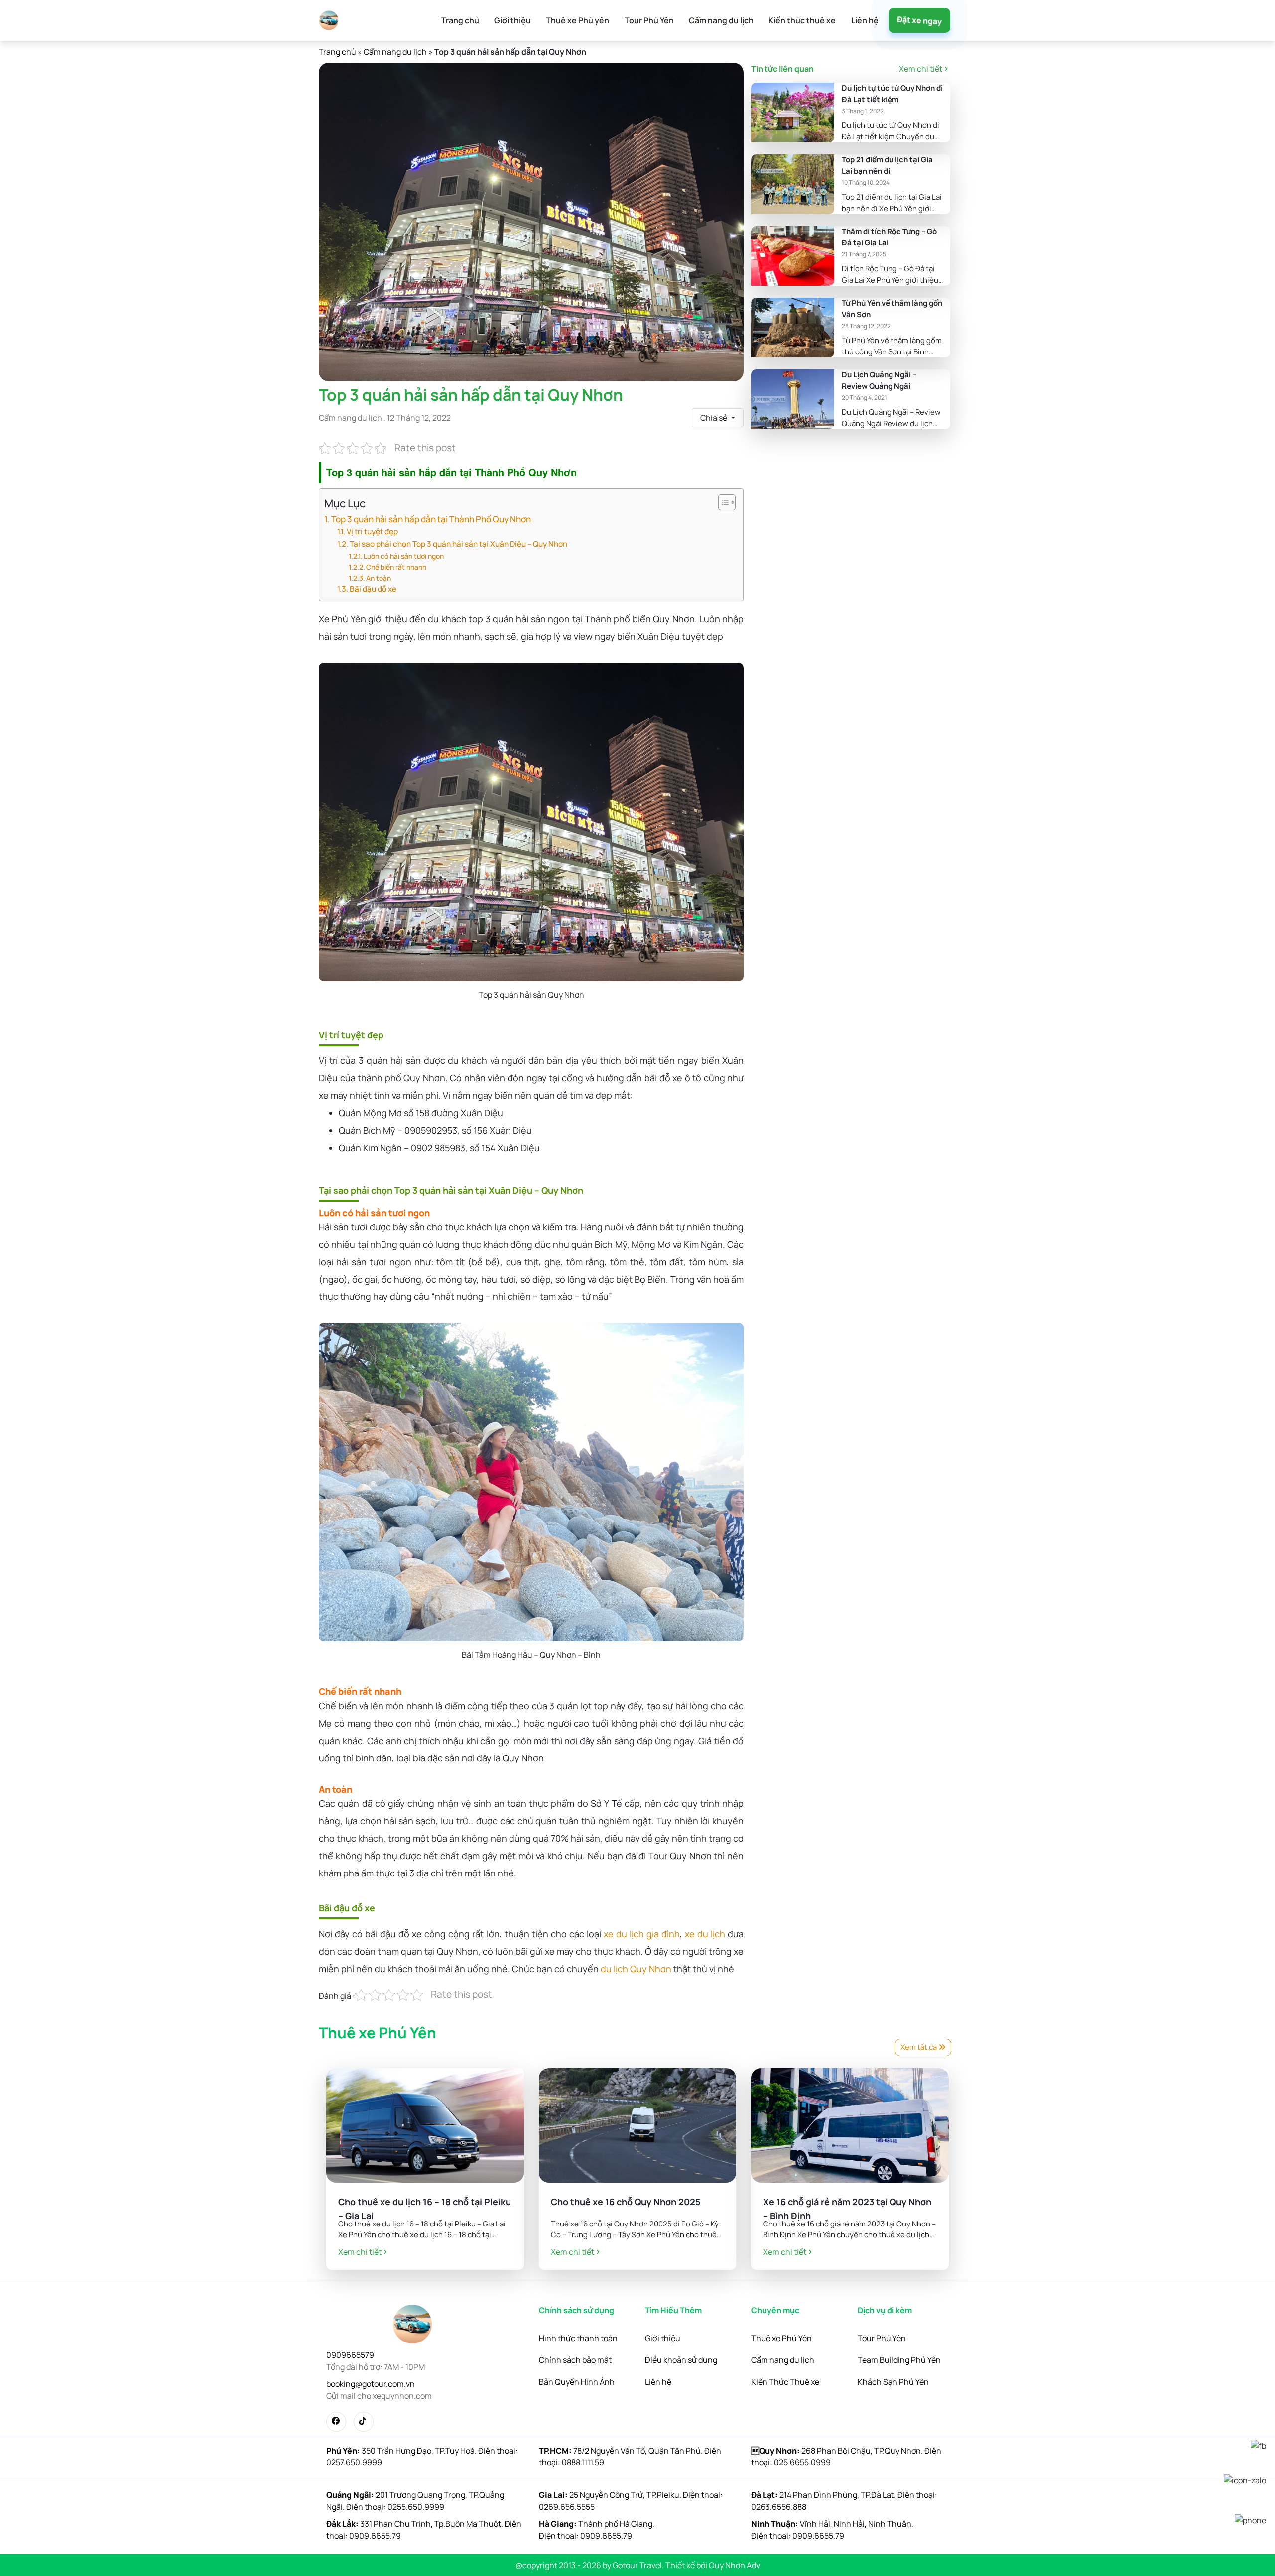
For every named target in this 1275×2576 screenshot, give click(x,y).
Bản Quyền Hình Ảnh (577, 2382)
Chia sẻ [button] (715, 418)
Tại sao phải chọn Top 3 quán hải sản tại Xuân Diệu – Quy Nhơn (458, 544)
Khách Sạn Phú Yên (893, 2382)
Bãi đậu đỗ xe (373, 589)
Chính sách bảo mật (575, 2360)
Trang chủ (460, 20)
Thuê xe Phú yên (577, 20)
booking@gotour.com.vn (371, 2384)
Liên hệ (865, 20)
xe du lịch (705, 1934)
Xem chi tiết (921, 69)
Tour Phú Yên (649, 20)
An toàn (379, 578)
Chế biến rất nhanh (396, 567)
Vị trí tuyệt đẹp (372, 531)
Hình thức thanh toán (578, 2338)
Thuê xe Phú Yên (781, 2338)
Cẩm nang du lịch (721, 20)
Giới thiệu (512, 20)
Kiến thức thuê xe (802, 20)
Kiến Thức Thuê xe (785, 2382)
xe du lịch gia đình (642, 1934)
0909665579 (350, 2355)
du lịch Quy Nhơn (636, 1969)
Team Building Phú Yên (899, 2360)
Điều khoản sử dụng (681, 2360)
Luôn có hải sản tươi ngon (404, 556)
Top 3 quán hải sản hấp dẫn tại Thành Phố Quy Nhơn (431, 519)
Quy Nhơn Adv (734, 2565)
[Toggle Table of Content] (722, 502)
